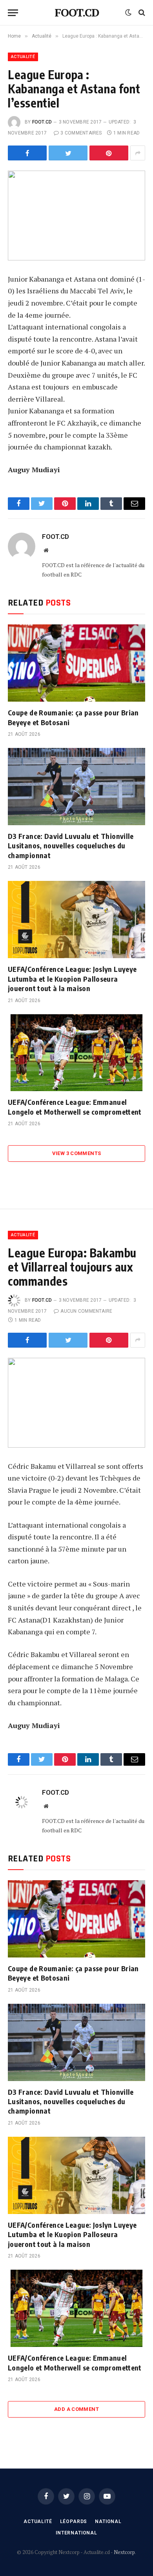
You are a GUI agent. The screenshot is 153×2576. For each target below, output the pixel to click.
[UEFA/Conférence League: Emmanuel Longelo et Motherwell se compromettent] (76, 1053)
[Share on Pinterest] (109, 153)
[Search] (141, 13)
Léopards (74, 2521)
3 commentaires (81, 133)
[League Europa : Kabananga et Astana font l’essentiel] (76, 216)
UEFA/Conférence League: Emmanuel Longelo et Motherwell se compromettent (75, 1107)
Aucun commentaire (86, 1311)
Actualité (23, 57)
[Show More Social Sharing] (138, 153)
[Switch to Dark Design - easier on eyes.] (128, 13)
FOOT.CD (42, 122)
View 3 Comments (77, 1153)
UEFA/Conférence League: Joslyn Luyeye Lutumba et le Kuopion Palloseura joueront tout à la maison (72, 979)
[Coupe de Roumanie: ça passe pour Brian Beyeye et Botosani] (76, 663)
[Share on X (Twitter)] (68, 153)
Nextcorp (124, 2552)
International (76, 2533)
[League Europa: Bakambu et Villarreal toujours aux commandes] (76, 1403)
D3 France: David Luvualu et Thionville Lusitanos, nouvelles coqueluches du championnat (71, 846)
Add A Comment (76, 2409)
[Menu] (13, 13)
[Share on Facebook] (27, 153)
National (108, 2521)
